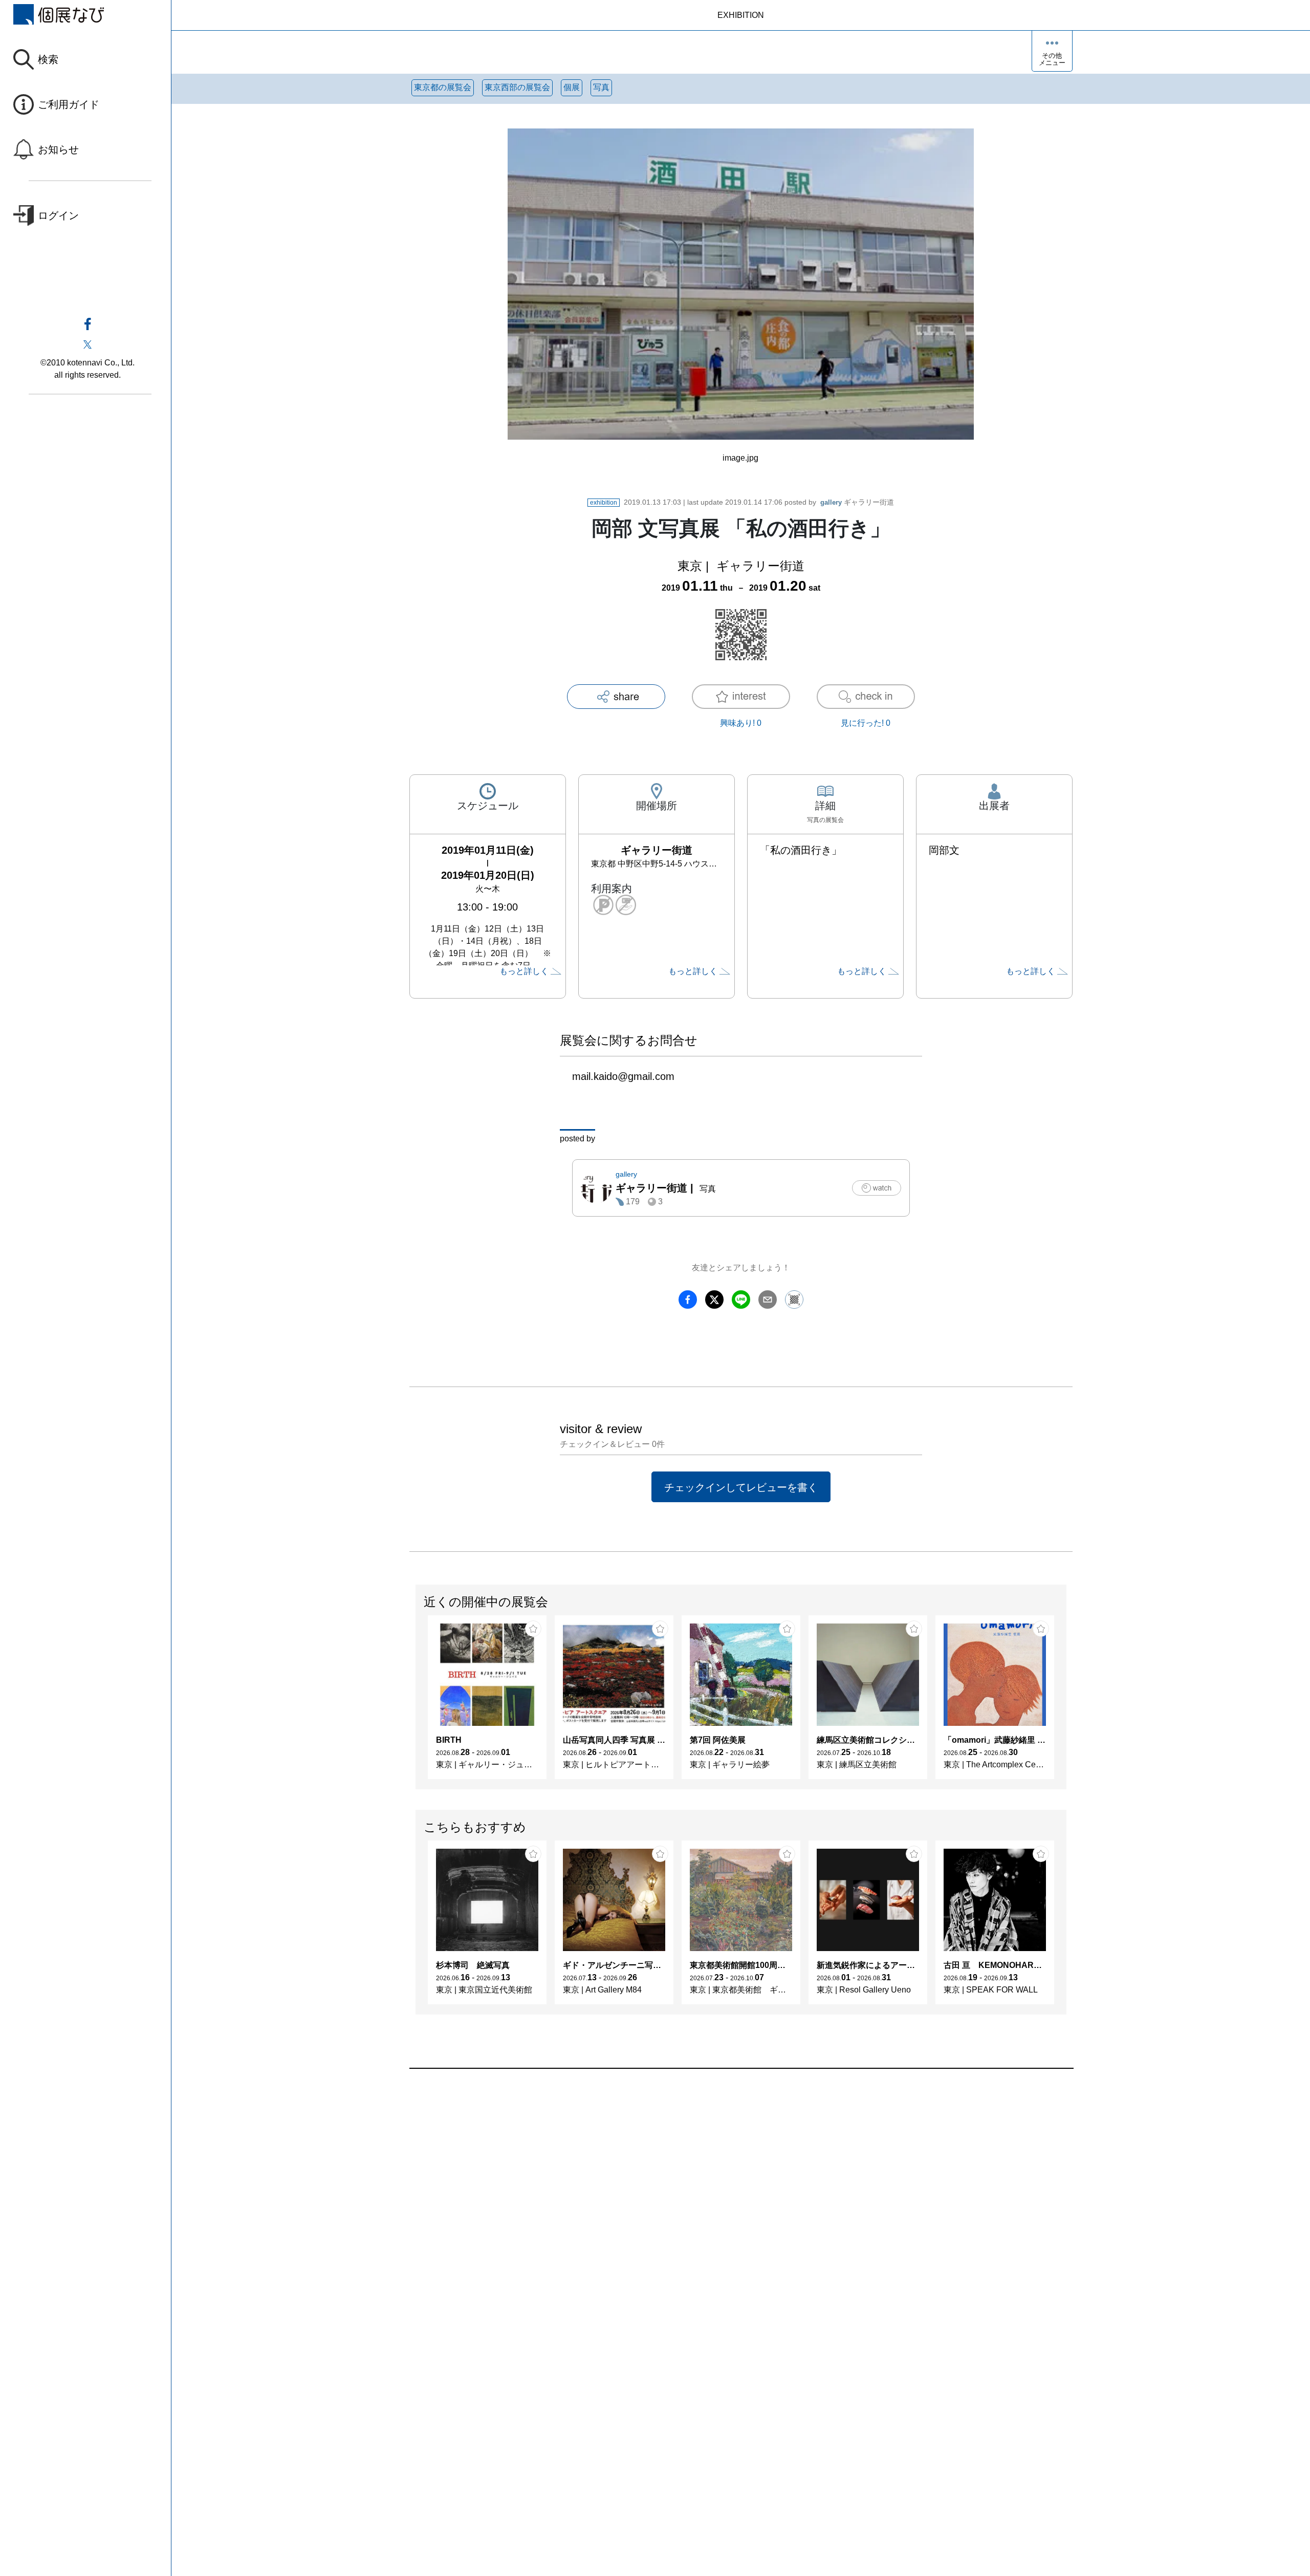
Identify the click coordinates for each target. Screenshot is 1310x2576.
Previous (416, 1702)
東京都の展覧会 (443, 87)
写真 (601, 87)
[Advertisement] (716, 2185)
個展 (572, 87)
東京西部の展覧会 (517, 87)
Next (1066, 1702)
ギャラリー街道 (857, 502)
